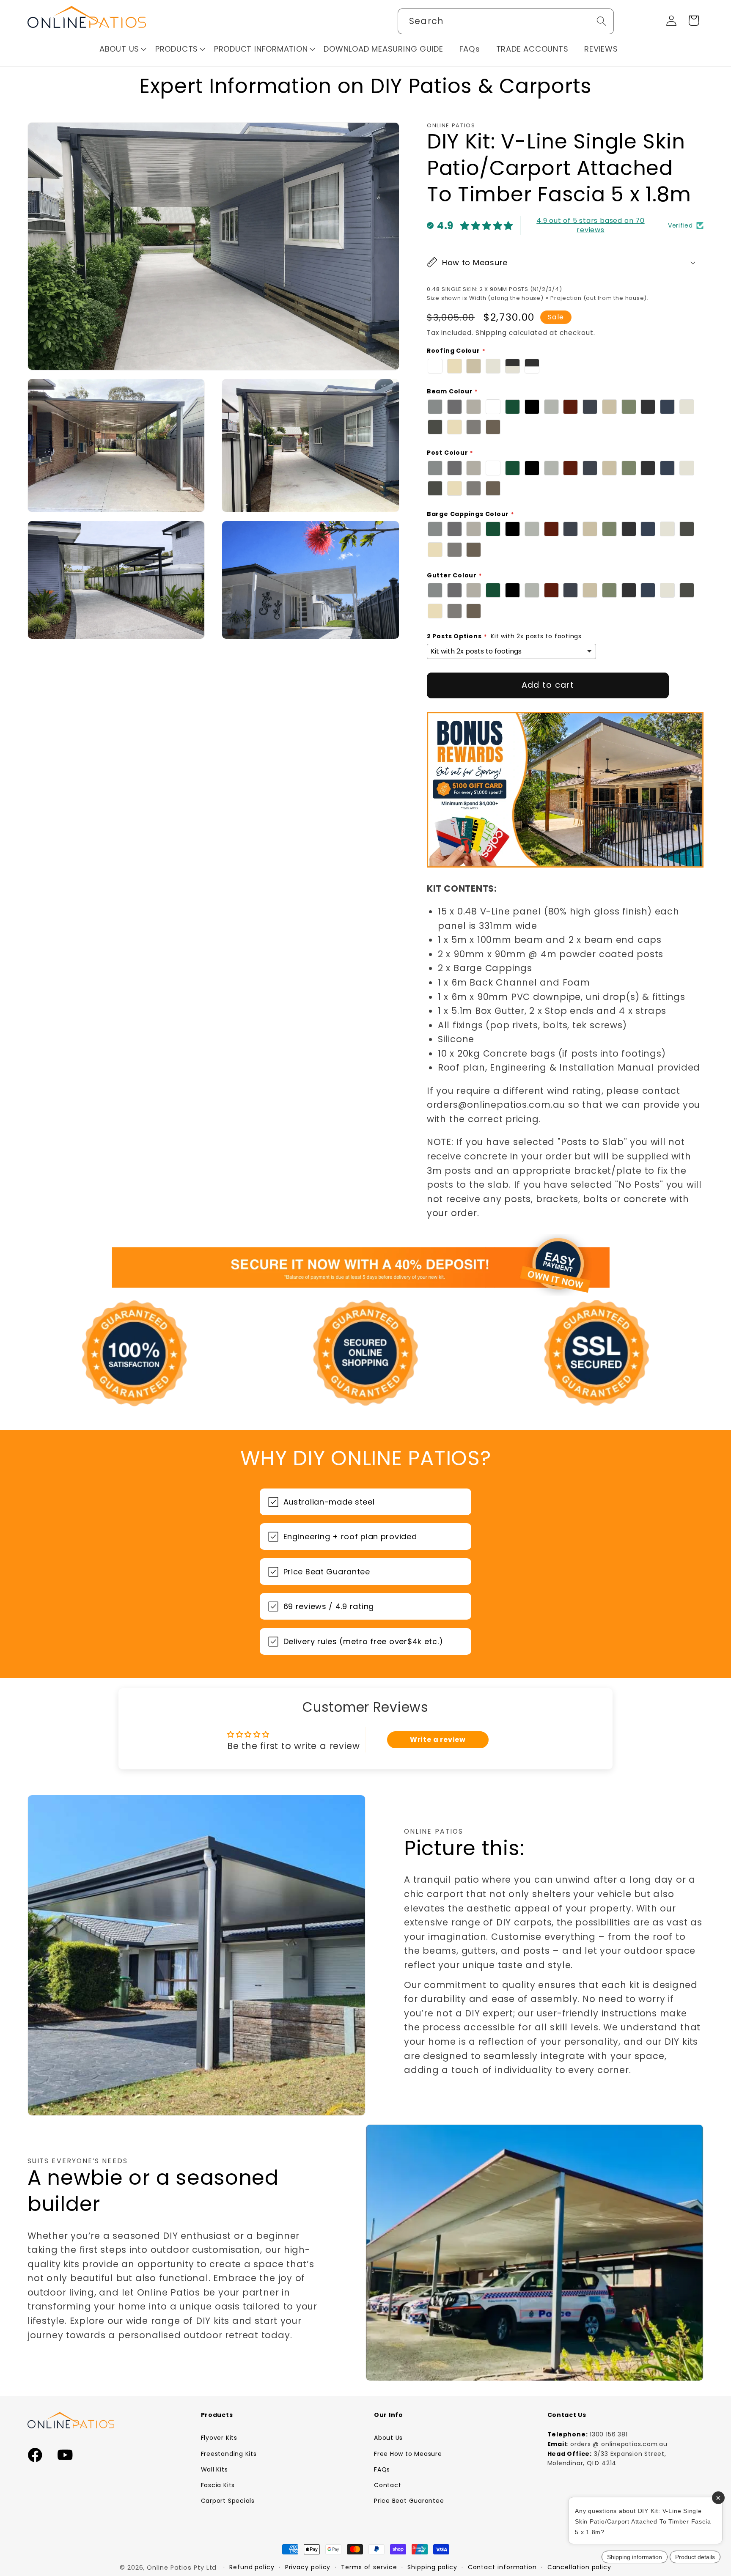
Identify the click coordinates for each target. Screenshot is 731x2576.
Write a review (438, 1740)
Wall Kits (214, 2469)
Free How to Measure (408, 2454)
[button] (123, 49)
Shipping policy (432, 2567)
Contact (387, 2485)
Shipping (491, 332)
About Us (388, 2438)
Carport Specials (228, 2501)
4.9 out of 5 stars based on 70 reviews (590, 225)
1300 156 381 (609, 2434)
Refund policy (252, 2567)
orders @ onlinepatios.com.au (619, 2444)
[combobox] (506, 21)
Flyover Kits (219, 2438)
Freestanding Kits (229, 2454)
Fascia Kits (218, 2485)
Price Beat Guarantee (409, 2501)
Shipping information (635, 2557)
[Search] (601, 21)
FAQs (382, 2469)
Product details (695, 2557)
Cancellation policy (579, 2567)
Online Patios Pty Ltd (182, 2568)
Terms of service (369, 2567)
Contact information (502, 2567)
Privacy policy (308, 2567)
